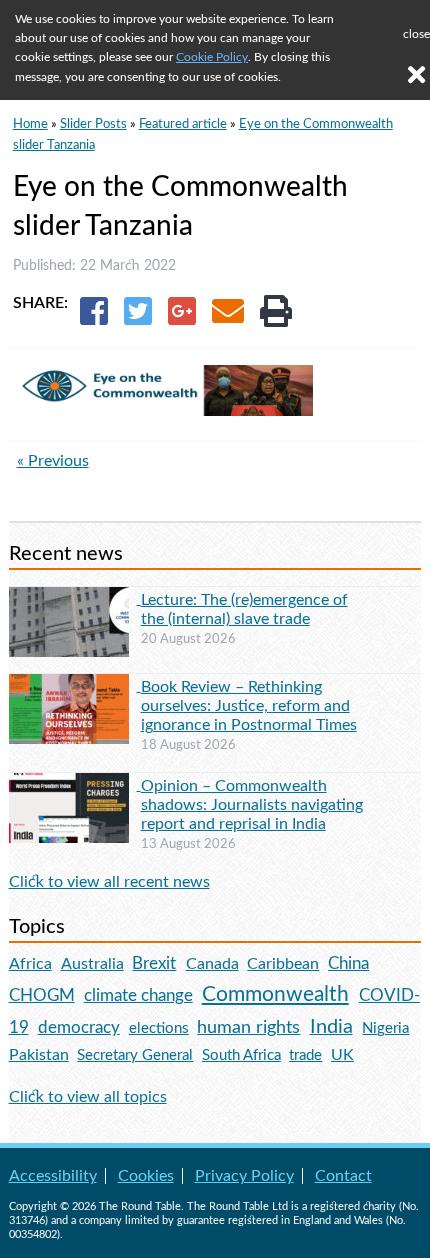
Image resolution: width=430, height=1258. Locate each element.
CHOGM (42, 995)
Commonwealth (275, 994)
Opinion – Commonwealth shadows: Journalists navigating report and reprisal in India (252, 805)
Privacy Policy (244, 1176)
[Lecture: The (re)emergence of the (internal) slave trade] (75, 599)
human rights (248, 1027)
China (348, 963)
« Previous (53, 461)
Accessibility (53, 1176)
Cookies (146, 1176)
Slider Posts (93, 124)
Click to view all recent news (109, 882)
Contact (343, 1176)
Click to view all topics (88, 1097)
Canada (212, 964)
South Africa (241, 1055)
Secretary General (135, 1055)
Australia (92, 964)
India (331, 1027)
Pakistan (39, 1055)
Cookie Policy (212, 57)
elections (159, 1028)
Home (30, 124)
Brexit (154, 963)
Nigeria (385, 1028)
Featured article (183, 124)
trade (305, 1055)
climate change (138, 996)
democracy (79, 1027)
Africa (30, 964)
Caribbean (283, 964)
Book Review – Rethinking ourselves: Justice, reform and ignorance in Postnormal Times (249, 706)
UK (342, 1055)
